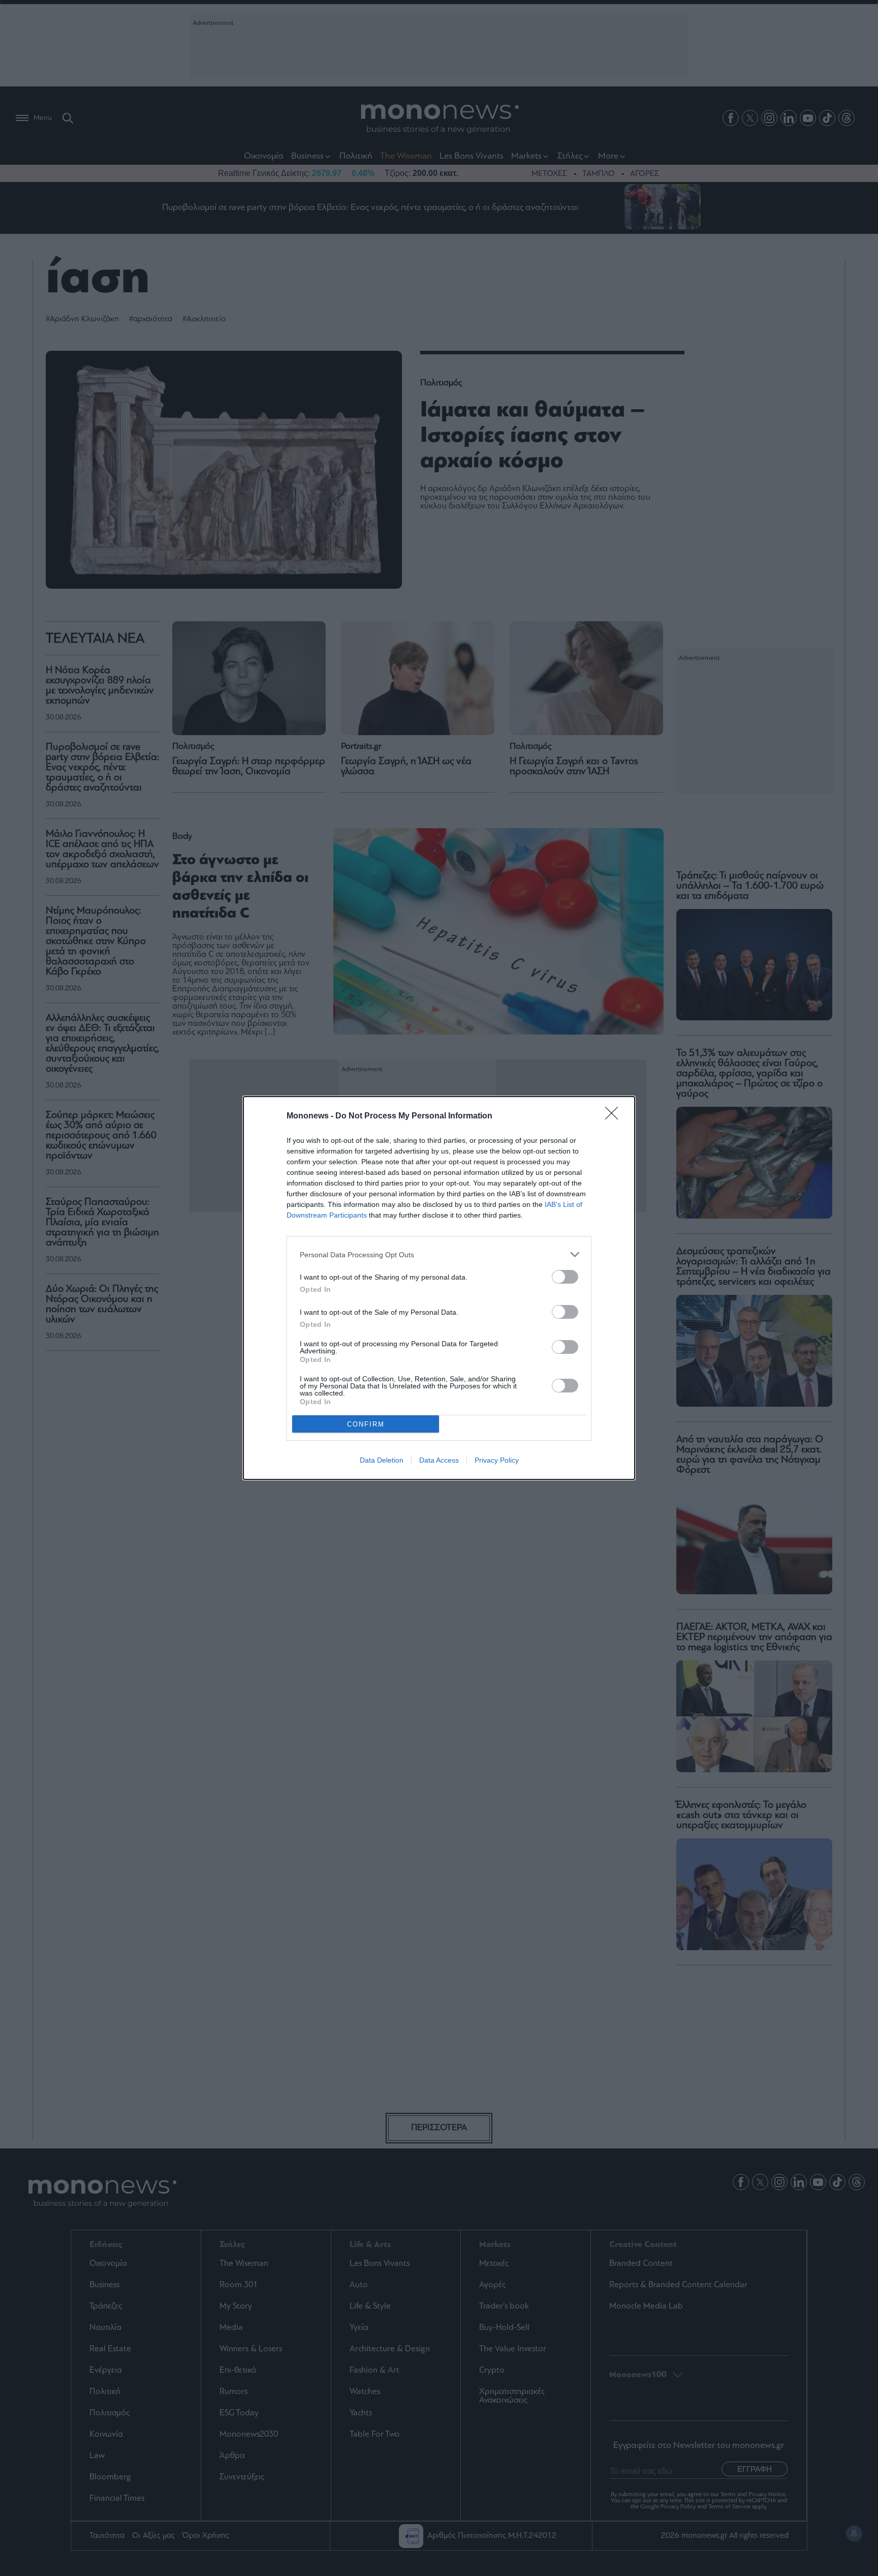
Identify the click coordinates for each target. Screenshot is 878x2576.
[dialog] (439, 1288)
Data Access (439, 1460)
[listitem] (439, 1254)
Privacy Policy (497, 1460)
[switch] (565, 1277)
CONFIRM (366, 1424)
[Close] (615, 1116)
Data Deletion (382, 1460)
